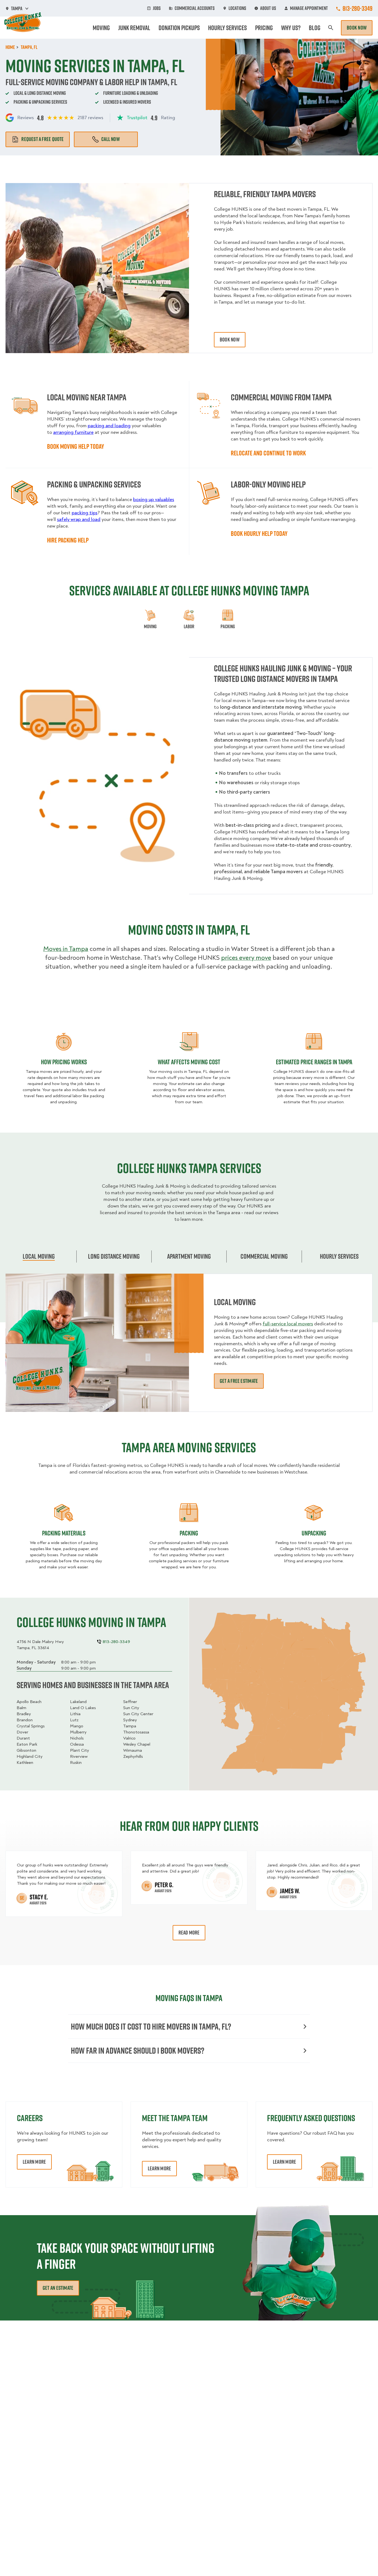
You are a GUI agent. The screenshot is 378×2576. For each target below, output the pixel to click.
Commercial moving (264, 1256)
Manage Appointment (309, 8)
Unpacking (314, 1533)
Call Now (111, 139)
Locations (237, 8)
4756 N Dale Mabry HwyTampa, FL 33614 (40, 1645)
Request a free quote (42, 139)
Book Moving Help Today (76, 446)
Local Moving (39, 1256)
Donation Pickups (179, 28)
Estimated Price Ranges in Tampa (314, 1062)
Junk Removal (134, 28)
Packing (189, 1533)
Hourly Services (227, 28)
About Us (268, 8)
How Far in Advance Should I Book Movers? (138, 2050)
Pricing (264, 28)
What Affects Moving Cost (189, 1062)
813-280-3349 (358, 8)
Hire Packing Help (68, 540)
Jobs (157, 8)
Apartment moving (189, 1256)
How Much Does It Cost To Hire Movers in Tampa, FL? (151, 2026)
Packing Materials (64, 1533)
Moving (101, 28)
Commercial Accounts (195, 8)
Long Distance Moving (114, 1256)
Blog (315, 28)
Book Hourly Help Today (259, 533)
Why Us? (291, 28)
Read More (189, 1933)
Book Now (357, 28)
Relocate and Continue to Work (268, 453)
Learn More (34, 2162)
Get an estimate (58, 2288)
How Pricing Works (64, 1062)
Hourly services (339, 1256)
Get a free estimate (239, 1381)
